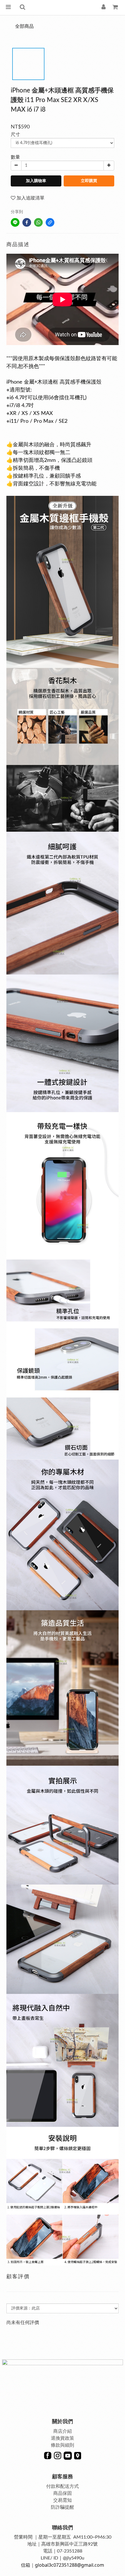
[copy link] (50, 222)
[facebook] (27, 222)
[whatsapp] (38, 222)
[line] (15, 222)
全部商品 (24, 26)
